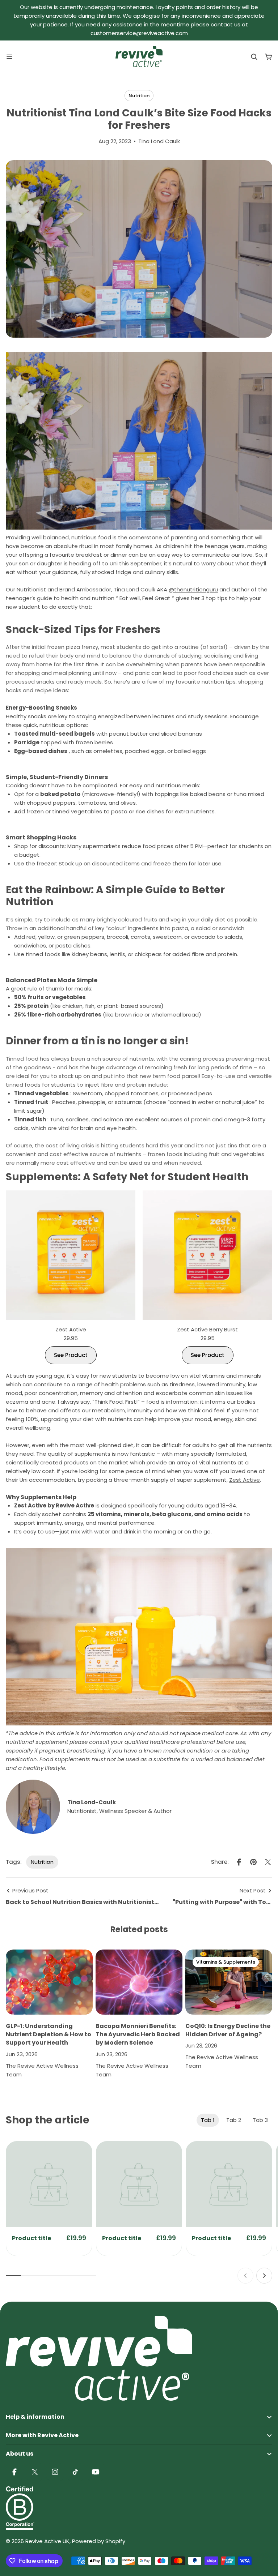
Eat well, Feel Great (145, 598)
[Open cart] (269, 57)
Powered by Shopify (99, 2541)
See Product (71, 1355)
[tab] (208, 2120)
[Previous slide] (245, 2276)
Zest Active (245, 1480)
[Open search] (254, 57)
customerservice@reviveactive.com (139, 33)
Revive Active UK (47, 2541)
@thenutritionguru (193, 589)
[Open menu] (9, 57)
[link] (49, 2184)
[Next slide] (264, 2276)
